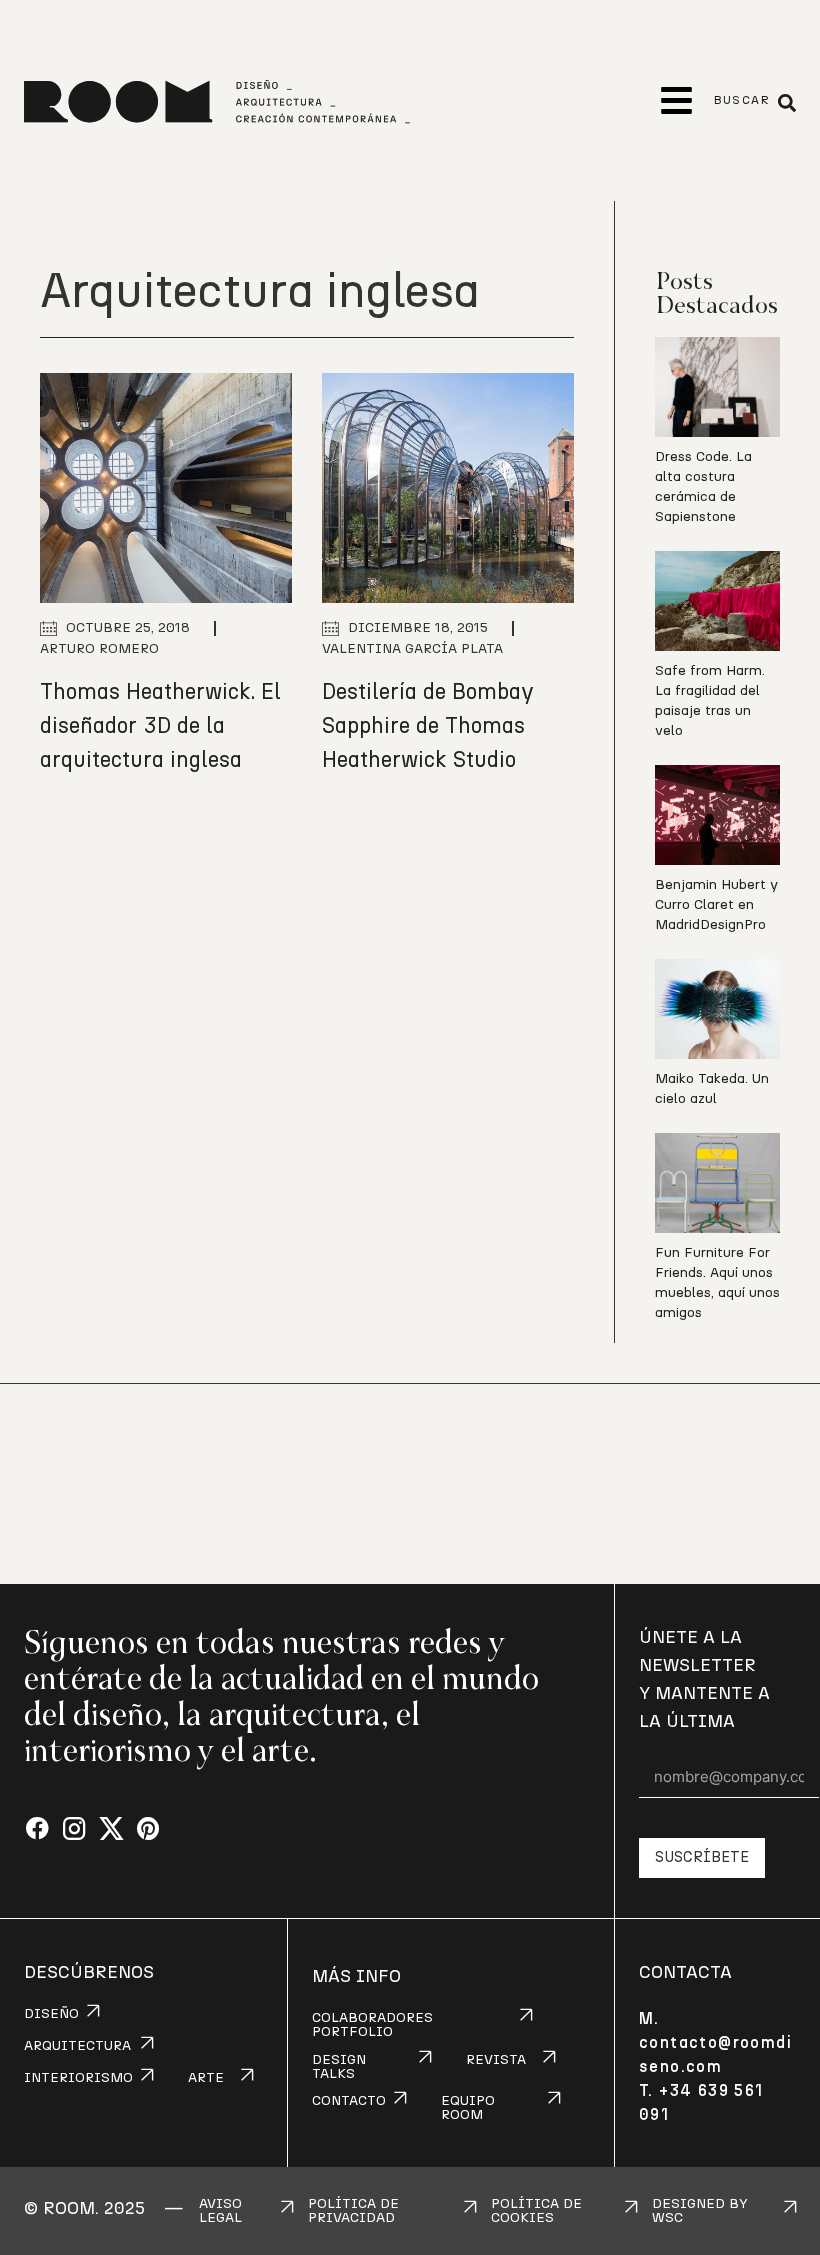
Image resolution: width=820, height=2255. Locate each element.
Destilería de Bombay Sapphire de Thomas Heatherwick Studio (428, 726)
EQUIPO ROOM (468, 2108)
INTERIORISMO (78, 2078)
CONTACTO (349, 2101)
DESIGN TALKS (339, 2067)
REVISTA (496, 2060)
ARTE (206, 2078)
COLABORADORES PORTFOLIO (372, 2025)
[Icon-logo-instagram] (74, 1829)
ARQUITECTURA (77, 2046)
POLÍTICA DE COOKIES (536, 2211)
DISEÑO (51, 2014)
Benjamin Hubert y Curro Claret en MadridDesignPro (716, 905)
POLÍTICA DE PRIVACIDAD (353, 2211)
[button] (676, 100)
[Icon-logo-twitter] (111, 1829)
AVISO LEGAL (220, 2211)
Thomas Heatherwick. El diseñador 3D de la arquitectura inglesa (160, 726)
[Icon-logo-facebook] (37, 1829)
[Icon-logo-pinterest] (148, 1829)
